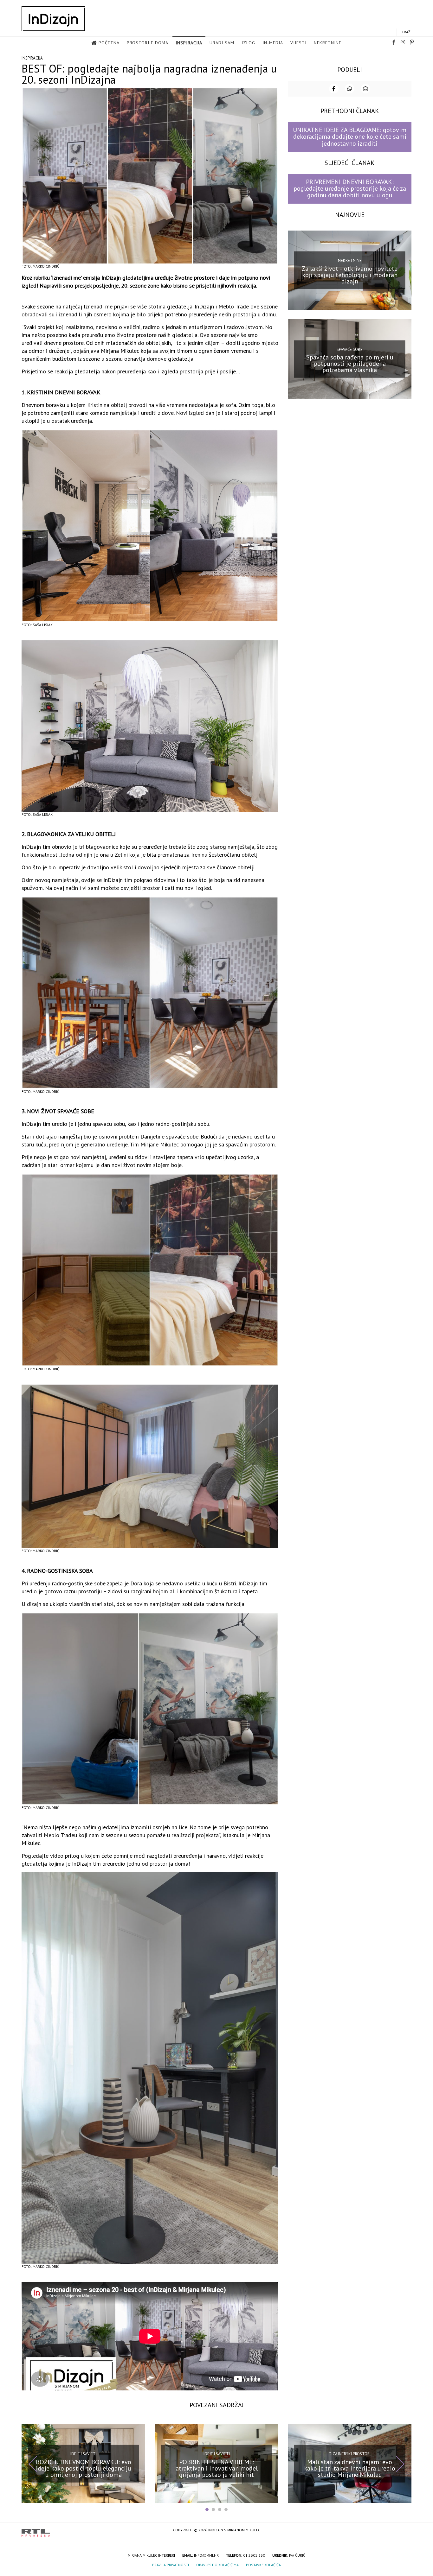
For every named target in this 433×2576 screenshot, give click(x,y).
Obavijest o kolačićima (217, 2565)
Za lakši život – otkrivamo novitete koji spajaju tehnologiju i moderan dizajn (350, 275)
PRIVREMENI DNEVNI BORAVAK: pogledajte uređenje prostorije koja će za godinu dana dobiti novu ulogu (350, 189)
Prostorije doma (148, 43)
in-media (273, 43)
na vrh (405, 2531)
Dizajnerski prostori (350, 2454)
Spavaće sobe (350, 349)
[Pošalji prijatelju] (365, 89)
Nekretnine (328, 43)
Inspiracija (189, 43)
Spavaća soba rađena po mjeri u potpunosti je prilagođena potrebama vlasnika (350, 364)
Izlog (248, 43)
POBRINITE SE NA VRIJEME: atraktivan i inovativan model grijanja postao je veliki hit (217, 2468)
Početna (109, 43)
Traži (407, 32)
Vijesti (298, 43)
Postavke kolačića (263, 2565)
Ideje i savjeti (84, 2454)
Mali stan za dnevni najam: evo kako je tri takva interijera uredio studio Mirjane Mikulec (350, 2468)
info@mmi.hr (206, 2555)
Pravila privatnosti (171, 2565)
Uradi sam (222, 43)
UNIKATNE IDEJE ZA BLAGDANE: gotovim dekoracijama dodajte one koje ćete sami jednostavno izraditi (350, 137)
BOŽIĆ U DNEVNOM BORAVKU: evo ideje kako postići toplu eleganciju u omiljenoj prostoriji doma (84, 2468)
